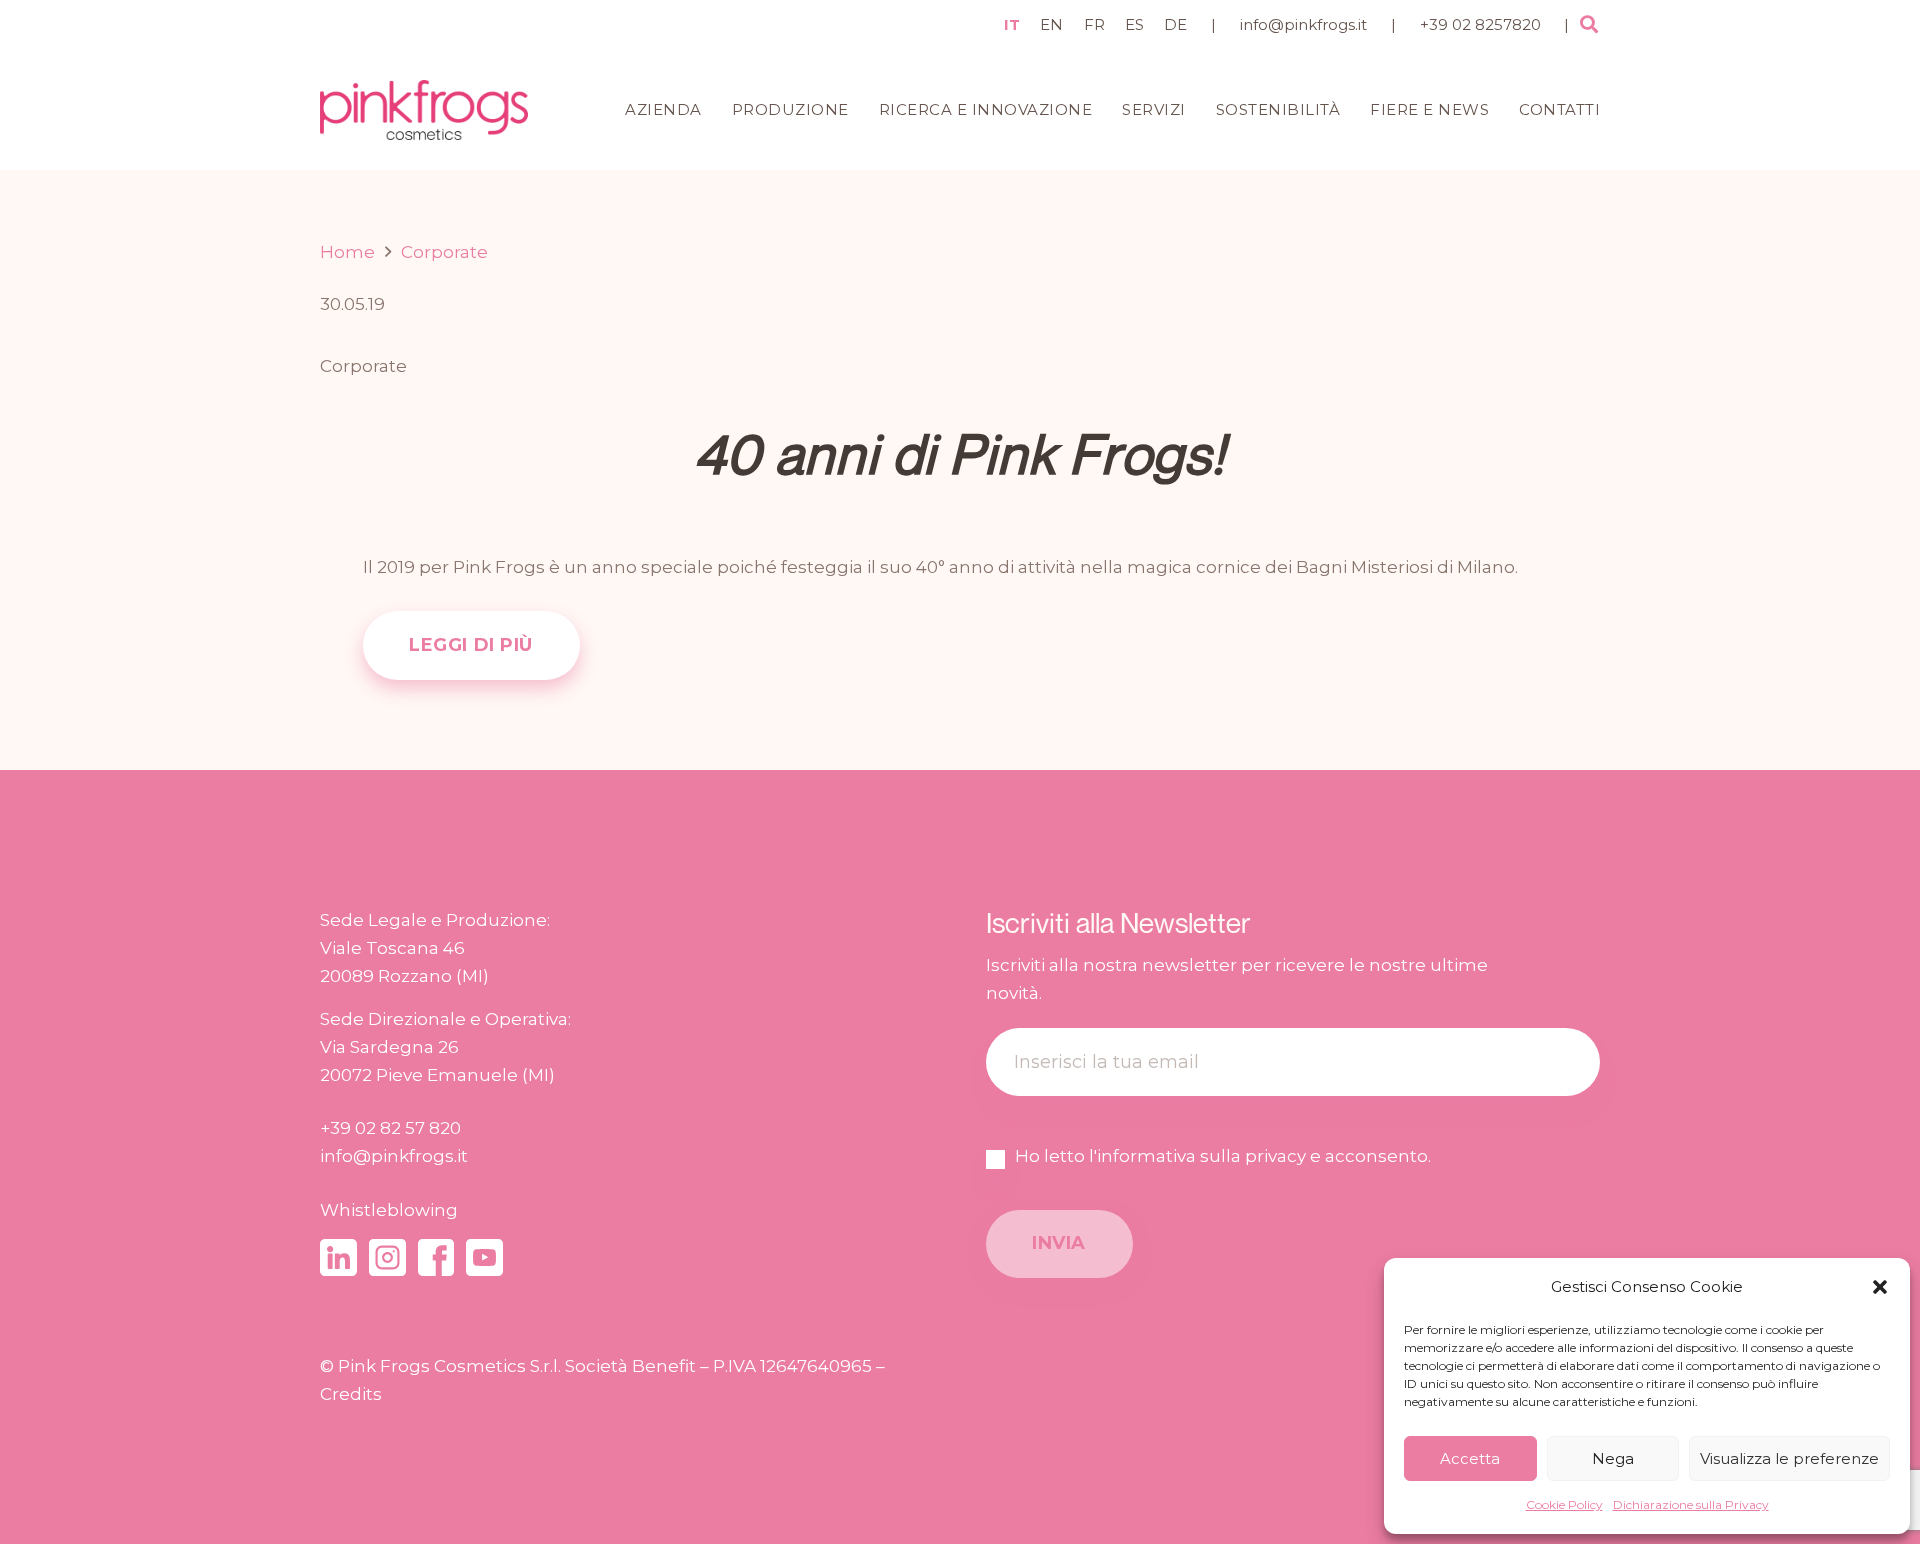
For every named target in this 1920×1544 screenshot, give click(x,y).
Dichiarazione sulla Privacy (1691, 1504)
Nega (1613, 1458)
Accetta (1470, 1458)
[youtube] (484, 1257)
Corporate (363, 366)
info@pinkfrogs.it (1303, 24)
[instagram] (387, 1257)
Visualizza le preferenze (1789, 1458)
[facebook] (436, 1257)
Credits (351, 1394)
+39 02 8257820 (1480, 24)
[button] (1880, 1287)
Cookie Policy (1564, 1504)
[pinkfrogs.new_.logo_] (424, 110)
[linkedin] (338, 1257)
